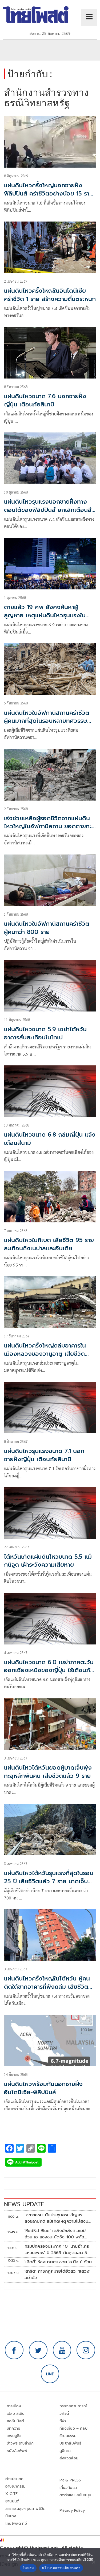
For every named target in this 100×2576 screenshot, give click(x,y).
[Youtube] (62, 2350)
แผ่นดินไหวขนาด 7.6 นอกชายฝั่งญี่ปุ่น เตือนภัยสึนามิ (45, 400)
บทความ (13, 2428)
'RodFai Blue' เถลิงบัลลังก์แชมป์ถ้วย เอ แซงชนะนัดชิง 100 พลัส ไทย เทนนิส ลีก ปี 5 (55, 2234)
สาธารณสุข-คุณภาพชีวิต (25, 2509)
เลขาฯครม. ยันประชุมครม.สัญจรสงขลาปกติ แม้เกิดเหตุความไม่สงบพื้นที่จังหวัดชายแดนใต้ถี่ (57, 2218)
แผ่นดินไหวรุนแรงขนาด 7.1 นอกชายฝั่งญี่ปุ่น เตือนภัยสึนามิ (44, 1455)
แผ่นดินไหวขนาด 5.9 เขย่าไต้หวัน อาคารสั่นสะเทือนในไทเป (45, 1033)
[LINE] (50, 2374)
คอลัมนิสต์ (15, 2421)
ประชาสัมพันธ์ (71, 2443)
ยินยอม (28, 2568)
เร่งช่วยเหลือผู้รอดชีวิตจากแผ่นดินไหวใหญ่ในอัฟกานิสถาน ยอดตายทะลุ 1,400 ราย (50, 826)
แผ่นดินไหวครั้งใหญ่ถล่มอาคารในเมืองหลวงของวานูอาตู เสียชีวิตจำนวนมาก (45, 1354)
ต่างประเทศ (15, 2479)
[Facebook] (14, 2350)
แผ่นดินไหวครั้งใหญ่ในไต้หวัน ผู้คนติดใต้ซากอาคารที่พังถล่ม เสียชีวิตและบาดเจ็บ (47, 1987)
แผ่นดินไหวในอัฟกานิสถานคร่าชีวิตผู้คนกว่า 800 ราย (47, 928)
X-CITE (11, 2494)
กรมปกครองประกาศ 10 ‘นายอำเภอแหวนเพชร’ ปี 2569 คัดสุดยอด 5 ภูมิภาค (57, 2250)
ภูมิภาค (65, 2451)
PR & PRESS (70, 2480)
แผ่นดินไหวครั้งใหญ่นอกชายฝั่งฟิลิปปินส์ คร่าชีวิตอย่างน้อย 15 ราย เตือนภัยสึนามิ (49, 194)
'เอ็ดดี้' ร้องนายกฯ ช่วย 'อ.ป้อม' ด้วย (58, 2262)
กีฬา (63, 2421)
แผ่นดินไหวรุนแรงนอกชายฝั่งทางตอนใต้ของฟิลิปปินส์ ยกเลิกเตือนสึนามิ (48, 510)
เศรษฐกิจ (14, 2436)
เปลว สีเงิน (16, 2414)
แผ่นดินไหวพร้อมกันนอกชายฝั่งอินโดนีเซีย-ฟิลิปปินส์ (43, 2088)
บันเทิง (11, 2516)
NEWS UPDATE (24, 2204)
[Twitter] (38, 2350)
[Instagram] (86, 2350)
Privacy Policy (72, 2511)
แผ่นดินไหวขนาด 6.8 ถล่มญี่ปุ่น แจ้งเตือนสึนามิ (50, 1139)
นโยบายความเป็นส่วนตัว (61, 2568)
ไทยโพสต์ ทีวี (16, 2524)
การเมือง (14, 2406)
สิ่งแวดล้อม (69, 2458)
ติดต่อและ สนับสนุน (75, 2495)
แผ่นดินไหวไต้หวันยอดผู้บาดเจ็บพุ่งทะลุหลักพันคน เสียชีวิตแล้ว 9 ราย (48, 1772)
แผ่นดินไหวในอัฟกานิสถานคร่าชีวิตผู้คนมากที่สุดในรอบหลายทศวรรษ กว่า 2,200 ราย (47, 721)
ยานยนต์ (12, 2501)
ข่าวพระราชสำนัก (20, 2443)
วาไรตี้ (64, 2414)
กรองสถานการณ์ (73, 2406)
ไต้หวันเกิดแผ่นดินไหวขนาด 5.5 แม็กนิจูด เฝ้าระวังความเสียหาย (48, 1561)
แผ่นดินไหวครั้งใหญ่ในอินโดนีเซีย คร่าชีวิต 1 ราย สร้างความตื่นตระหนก (50, 295)
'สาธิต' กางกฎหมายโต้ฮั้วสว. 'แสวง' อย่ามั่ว (57, 2275)
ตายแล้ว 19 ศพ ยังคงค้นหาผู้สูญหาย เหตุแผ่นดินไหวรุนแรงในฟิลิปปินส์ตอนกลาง (45, 615)
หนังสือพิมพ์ (17, 2451)
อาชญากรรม (16, 2486)
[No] (93, 2562)
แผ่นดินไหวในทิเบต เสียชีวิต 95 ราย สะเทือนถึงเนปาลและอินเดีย (49, 1244)
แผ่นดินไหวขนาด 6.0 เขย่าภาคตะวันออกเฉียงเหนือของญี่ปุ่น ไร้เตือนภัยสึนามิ (49, 1670)
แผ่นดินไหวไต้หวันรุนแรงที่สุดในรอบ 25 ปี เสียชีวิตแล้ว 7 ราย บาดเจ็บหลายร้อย (49, 1881)
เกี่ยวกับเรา (68, 2488)
